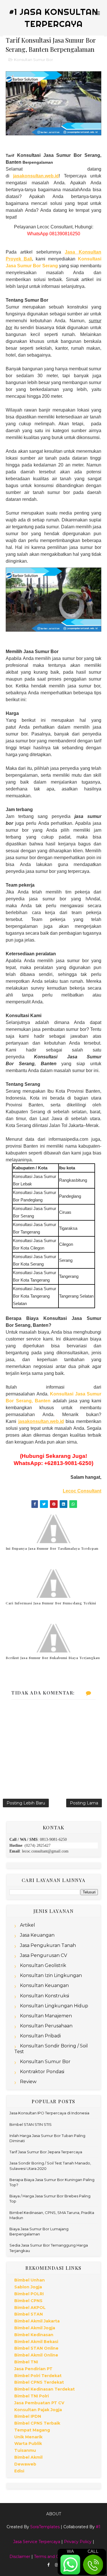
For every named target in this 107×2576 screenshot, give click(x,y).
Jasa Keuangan (37, 1935)
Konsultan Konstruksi (45, 1996)
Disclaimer (20, 2557)
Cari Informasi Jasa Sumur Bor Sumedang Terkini (51, 1603)
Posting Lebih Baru (26, 1803)
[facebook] (49, 2565)
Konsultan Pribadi (40, 2036)
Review (28, 2082)
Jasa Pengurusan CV (44, 1955)
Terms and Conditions (55, 2557)
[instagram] (57, 2565)
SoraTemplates (45, 2527)
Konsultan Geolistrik (43, 1965)
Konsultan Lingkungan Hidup (54, 2006)
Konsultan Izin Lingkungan (51, 1975)
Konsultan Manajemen (46, 2016)
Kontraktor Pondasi (42, 2072)
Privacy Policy (78, 2542)
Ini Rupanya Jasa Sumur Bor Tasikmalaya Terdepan (52, 1548)
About (54, 2514)
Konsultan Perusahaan (46, 2026)
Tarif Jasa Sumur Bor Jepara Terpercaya (46, 2152)
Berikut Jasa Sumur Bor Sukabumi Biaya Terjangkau (53, 1658)
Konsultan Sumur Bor (34, 60)
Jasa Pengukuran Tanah (48, 1945)
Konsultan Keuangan (44, 1985)
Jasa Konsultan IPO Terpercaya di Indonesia (49, 2113)
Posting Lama (84, 1803)
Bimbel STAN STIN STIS (31, 2124)
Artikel (28, 1925)
